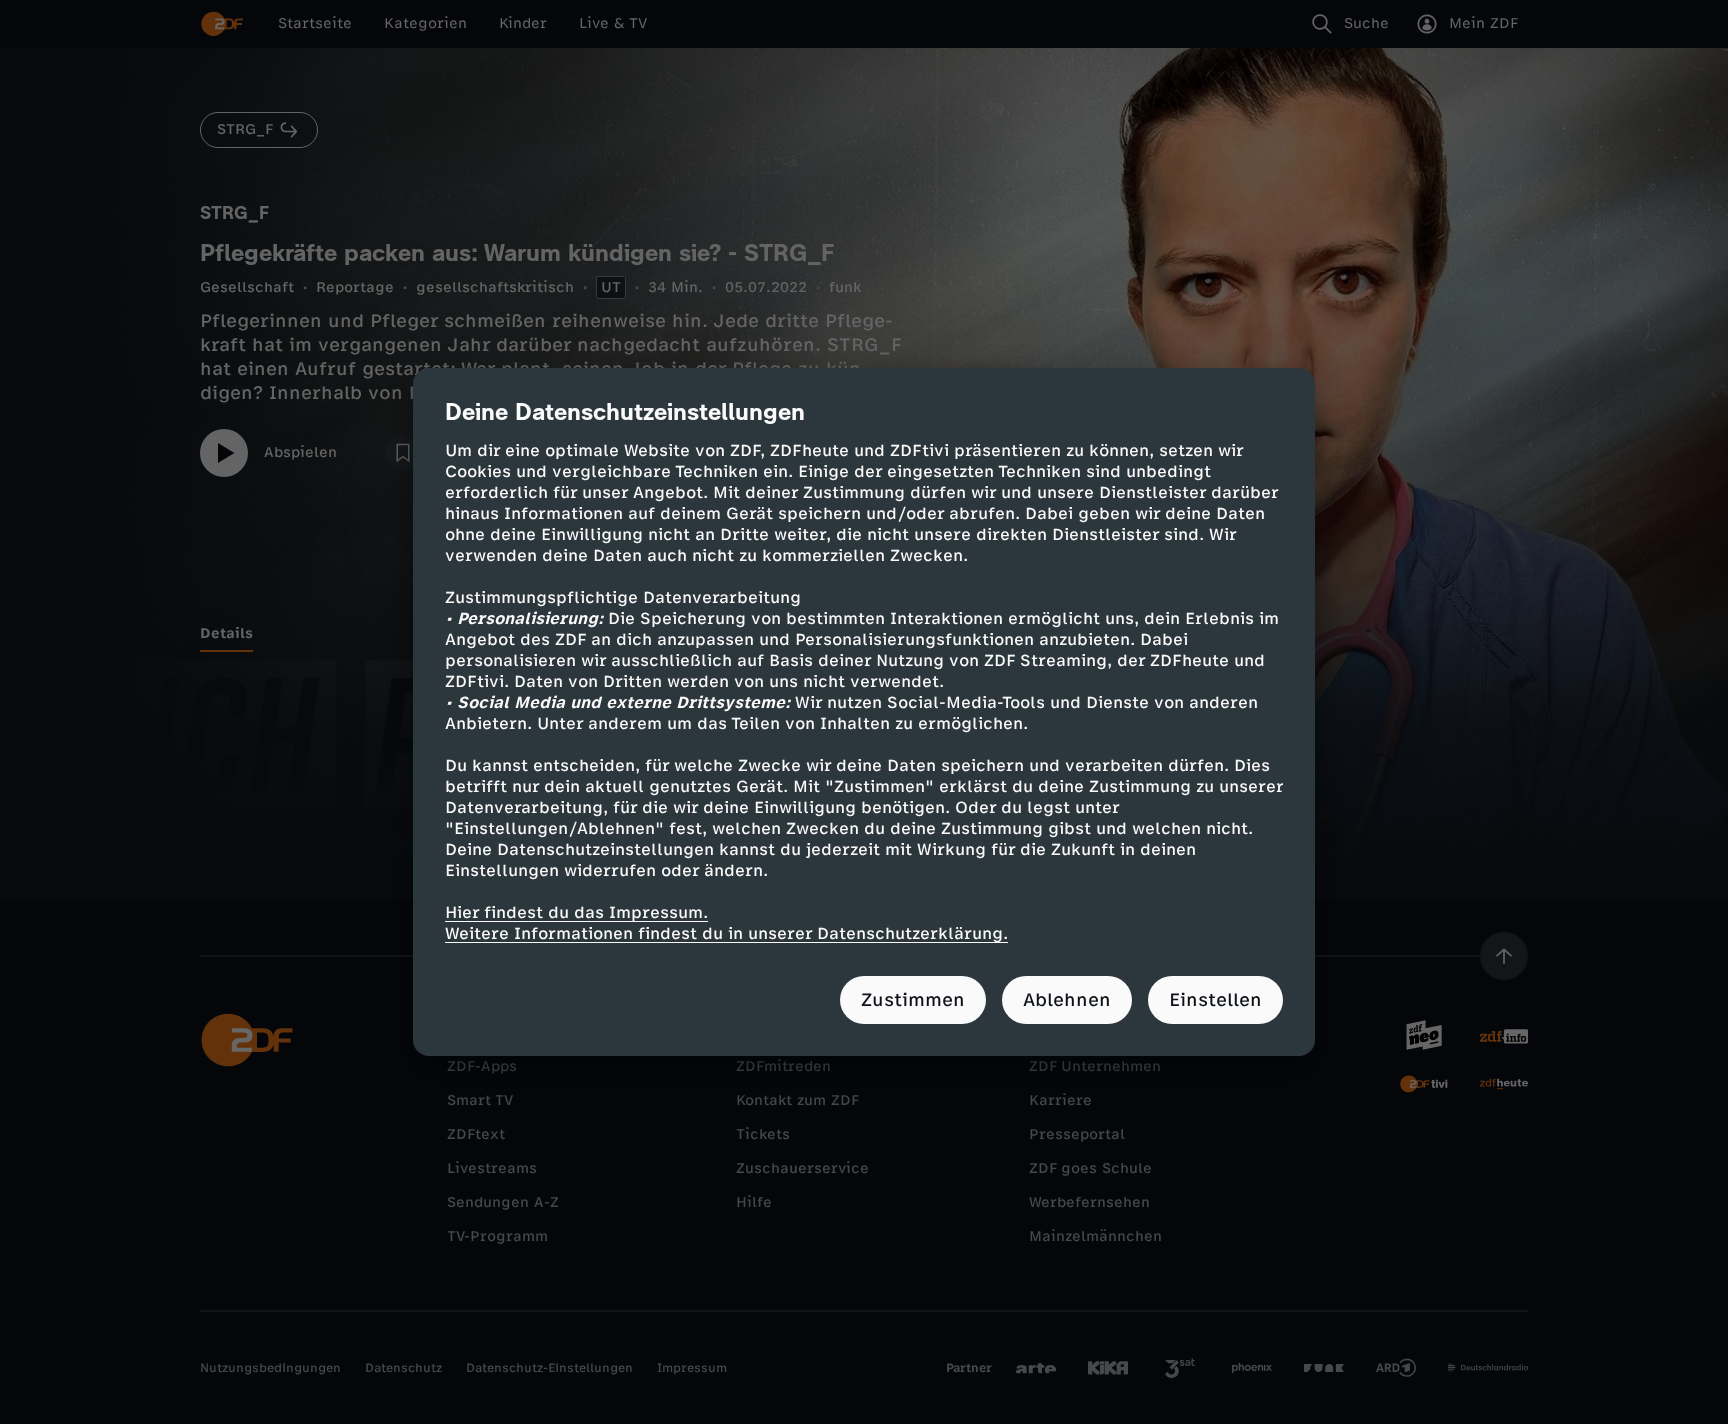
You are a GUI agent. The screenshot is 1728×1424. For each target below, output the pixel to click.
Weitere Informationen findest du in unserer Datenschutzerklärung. (726, 933)
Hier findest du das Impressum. (576, 912)
